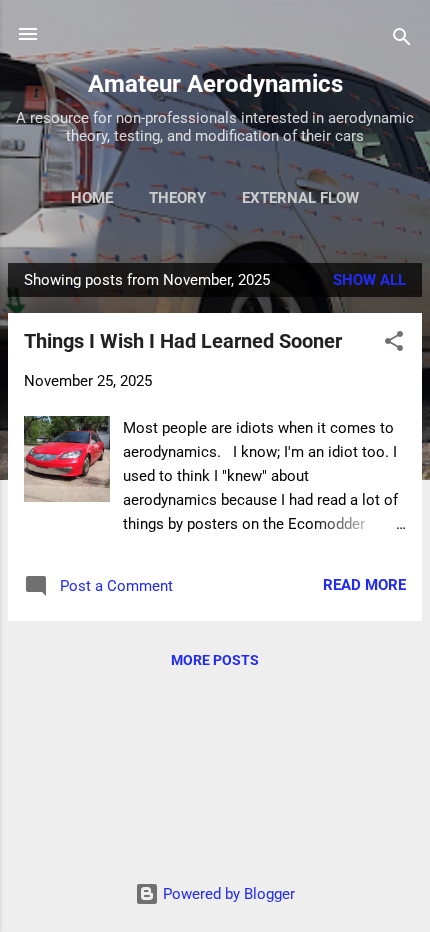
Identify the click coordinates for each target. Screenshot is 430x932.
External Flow (300, 198)
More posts (215, 660)
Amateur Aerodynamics (215, 84)
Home (92, 198)
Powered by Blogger (227, 894)
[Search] (402, 40)
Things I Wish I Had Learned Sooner (183, 341)
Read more (364, 585)
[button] (394, 344)
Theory (177, 198)
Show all (369, 280)
